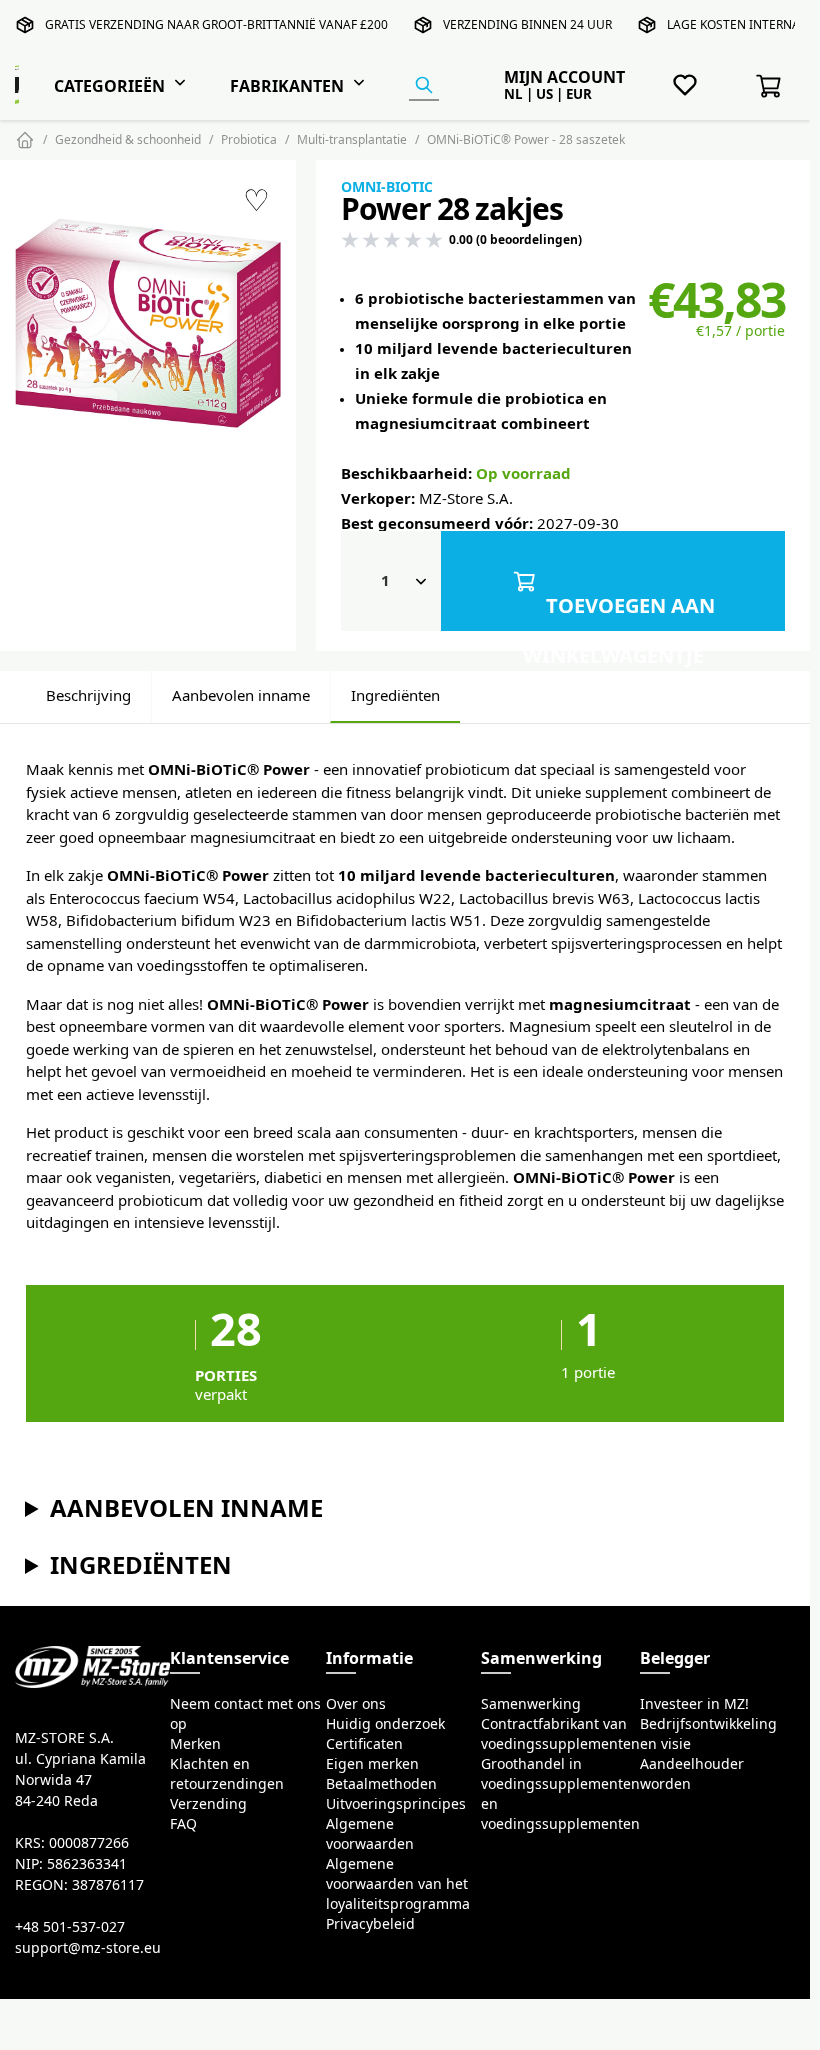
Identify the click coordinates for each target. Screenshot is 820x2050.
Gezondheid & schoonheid (128, 139)
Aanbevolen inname (241, 695)
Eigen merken (372, 1764)
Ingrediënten (395, 695)
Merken (195, 1744)
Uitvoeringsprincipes (396, 1804)
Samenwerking (531, 1704)
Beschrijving (88, 695)
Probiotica (249, 139)
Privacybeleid (370, 1924)
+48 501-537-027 (70, 1927)
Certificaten (364, 1744)
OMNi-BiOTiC (387, 187)
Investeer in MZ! (694, 1704)
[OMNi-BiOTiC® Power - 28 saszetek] (148, 323)
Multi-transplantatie (352, 139)
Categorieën (109, 86)
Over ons (356, 1704)
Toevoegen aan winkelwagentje (619, 613)
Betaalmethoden (381, 1784)
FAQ (183, 1824)
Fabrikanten (287, 86)
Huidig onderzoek (385, 1724)
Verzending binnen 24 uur (527, 24)
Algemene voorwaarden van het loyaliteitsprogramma (398, 1884)
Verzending (208, 1804)
